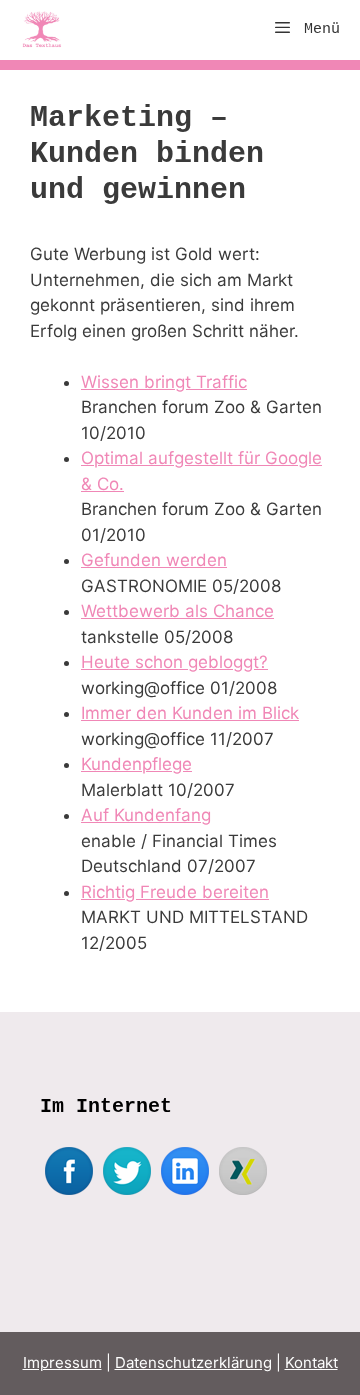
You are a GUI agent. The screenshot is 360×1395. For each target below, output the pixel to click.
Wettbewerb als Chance (177, 611)
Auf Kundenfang (146, 815)
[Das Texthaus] (46, 30)
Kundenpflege (136, 764)
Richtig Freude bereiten (175, 892)
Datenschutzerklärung (193, 1362)
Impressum (62, 1362)
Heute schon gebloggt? (174, 662)
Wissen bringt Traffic (164, 382)
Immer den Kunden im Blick (190, 713)
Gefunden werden (154, 560)
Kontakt (311, 1362)
